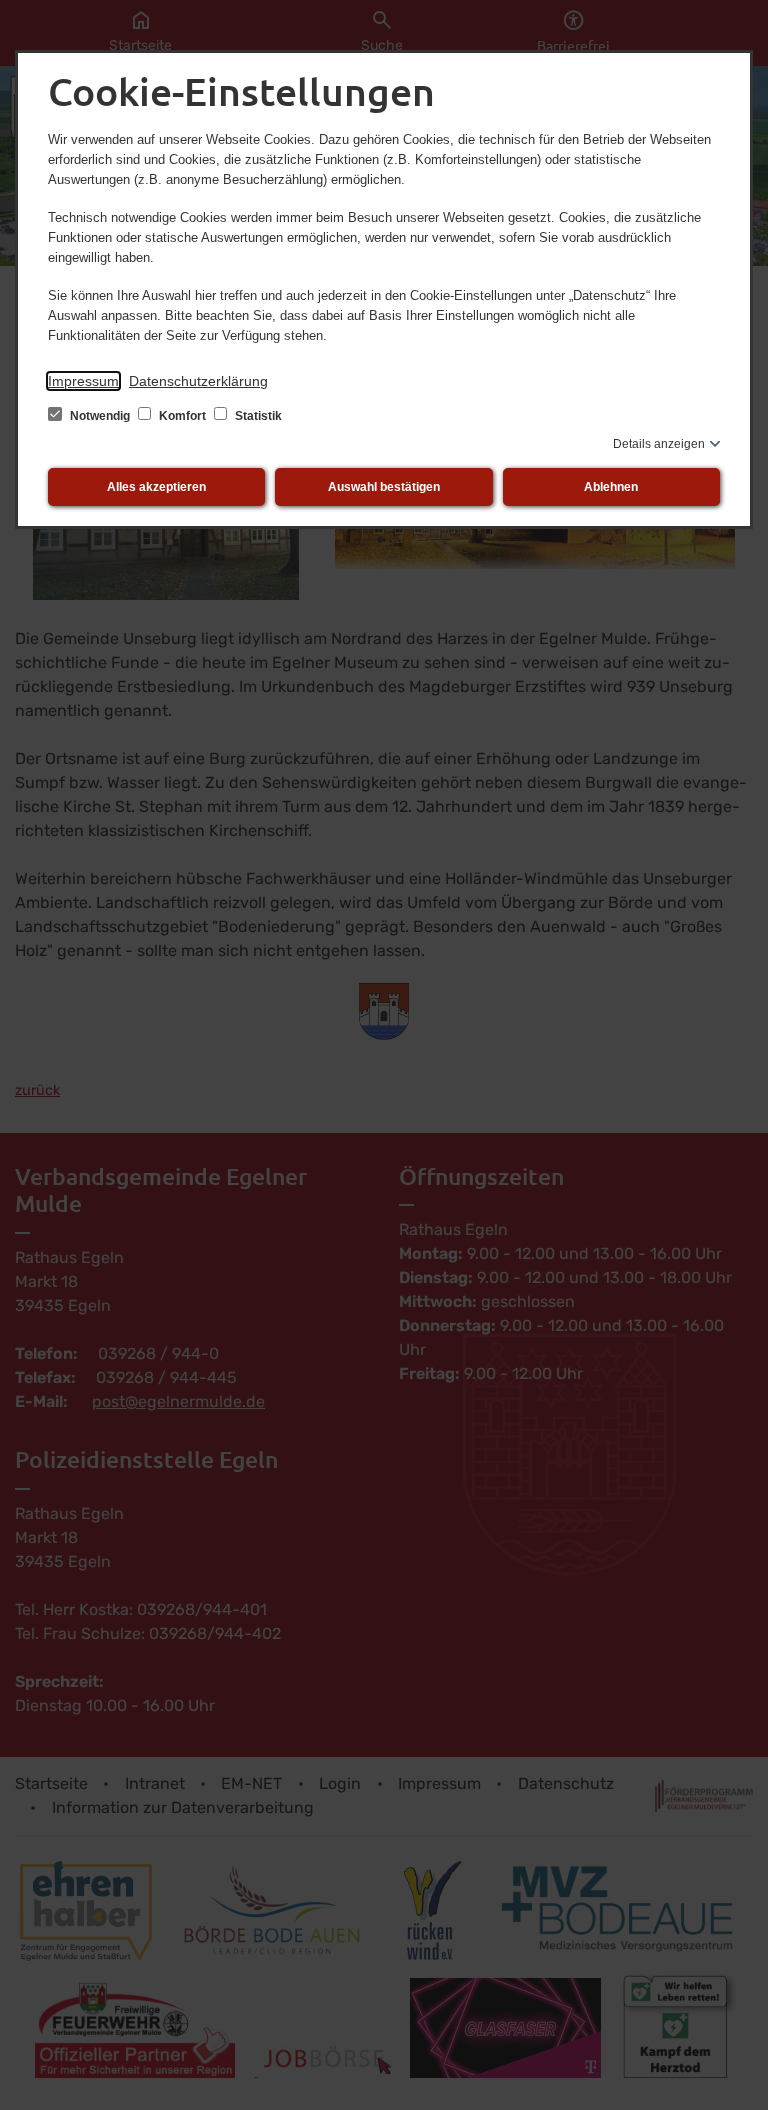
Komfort (182, 416)
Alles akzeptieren (156, 487)
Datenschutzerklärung (198, 381)
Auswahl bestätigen (384, 487)
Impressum (83, 381)
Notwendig (100, 416)
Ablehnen (611, 487)
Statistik (257, 416)
